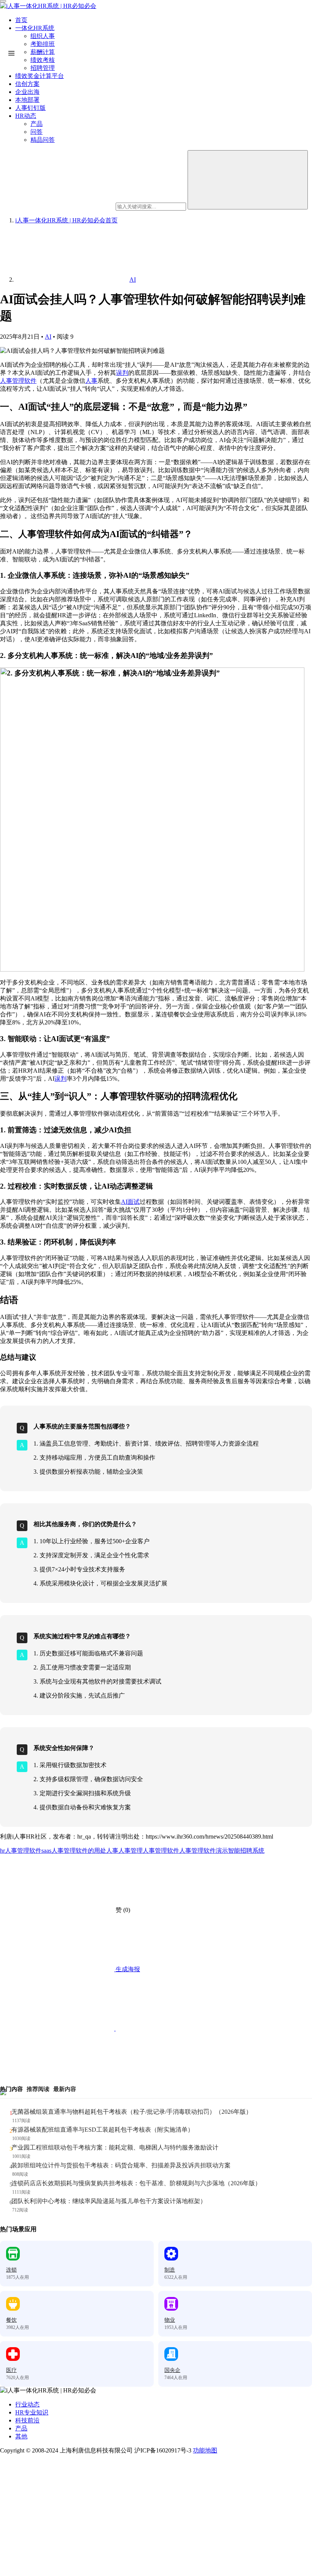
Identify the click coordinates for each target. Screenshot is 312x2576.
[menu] (3, 1)
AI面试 (130, 1202)
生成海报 (127, 1969)
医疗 (11, 2370)
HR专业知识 (32, 2412)
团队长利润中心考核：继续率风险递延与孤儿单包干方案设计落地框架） (109, 2201)
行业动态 (27, 2404)
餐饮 (11, 2320)
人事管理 (131, 1851)
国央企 (172, 2370)
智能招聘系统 (246, 1851)
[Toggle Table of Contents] (11, 53)
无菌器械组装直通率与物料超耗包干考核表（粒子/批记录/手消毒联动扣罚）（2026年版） (132, 2112)
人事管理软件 (18, 381)
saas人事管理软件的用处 (74, 1851)
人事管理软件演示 (204, 1851)
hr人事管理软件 (21, 1851)
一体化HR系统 (35, 28)
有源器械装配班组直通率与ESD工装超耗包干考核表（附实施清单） (103, 2130)
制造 (170, 2270)
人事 (91, 381)
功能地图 (205, 2450)
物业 (170, 2320)
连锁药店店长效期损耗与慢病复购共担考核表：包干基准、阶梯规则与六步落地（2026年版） (136, 2183)
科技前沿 (27, 2420)
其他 (21, 2436)
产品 (21, 2428)
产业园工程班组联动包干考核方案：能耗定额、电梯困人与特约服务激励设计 (115, 2147)
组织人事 (43, 36)
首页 (21, 20)
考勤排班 (43, 44)
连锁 (11, 2270)
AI (48, 337)
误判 (122, 373)
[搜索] (248, 180)
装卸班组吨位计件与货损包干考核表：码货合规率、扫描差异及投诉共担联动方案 (121, 2165)
